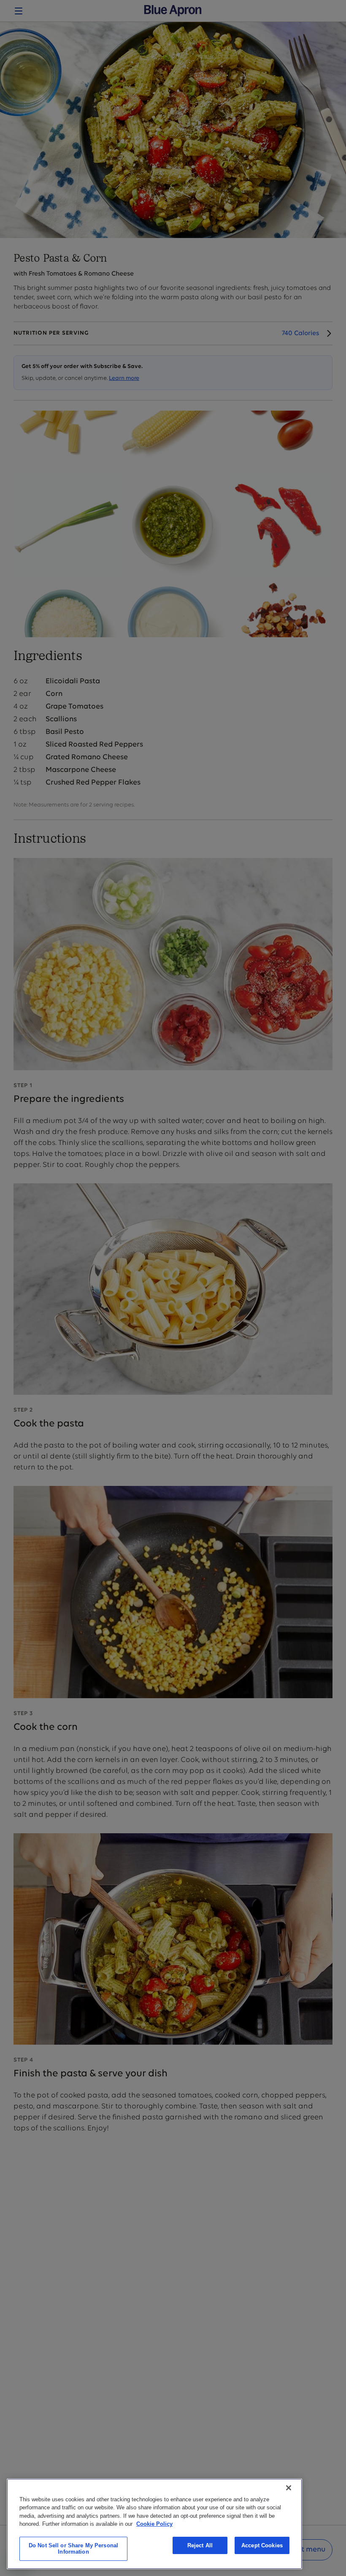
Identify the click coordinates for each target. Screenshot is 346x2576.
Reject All (200, 2545)
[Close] (289, 2488)
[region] (154, 2524)
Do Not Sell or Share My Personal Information (73, 2549)
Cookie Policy (154, 2524)
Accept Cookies (262, 2545)
